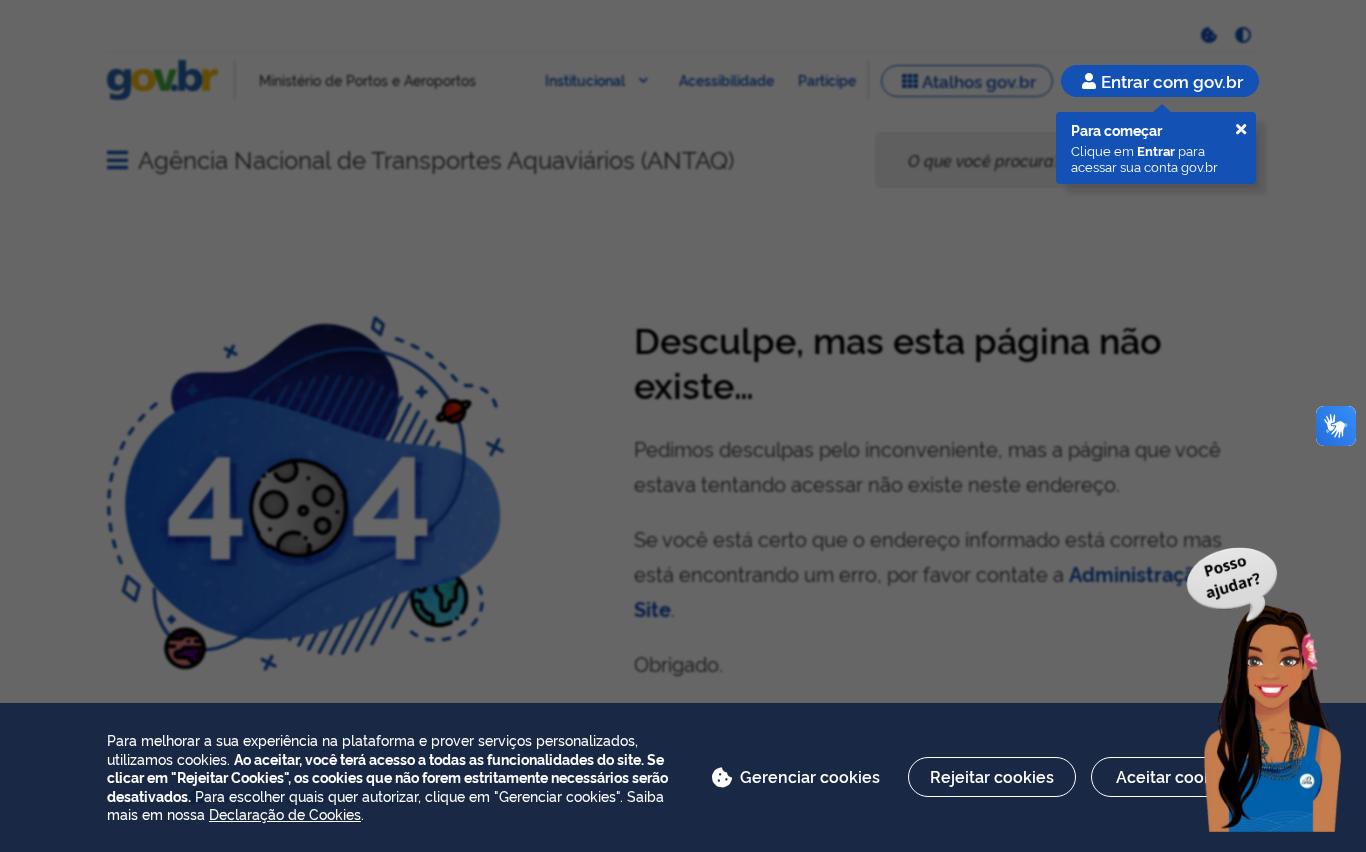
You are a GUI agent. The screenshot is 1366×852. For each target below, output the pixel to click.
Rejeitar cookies (992, 776)
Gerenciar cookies (810, 776)
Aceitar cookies (1175, 776)
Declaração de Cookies (285, 813)
